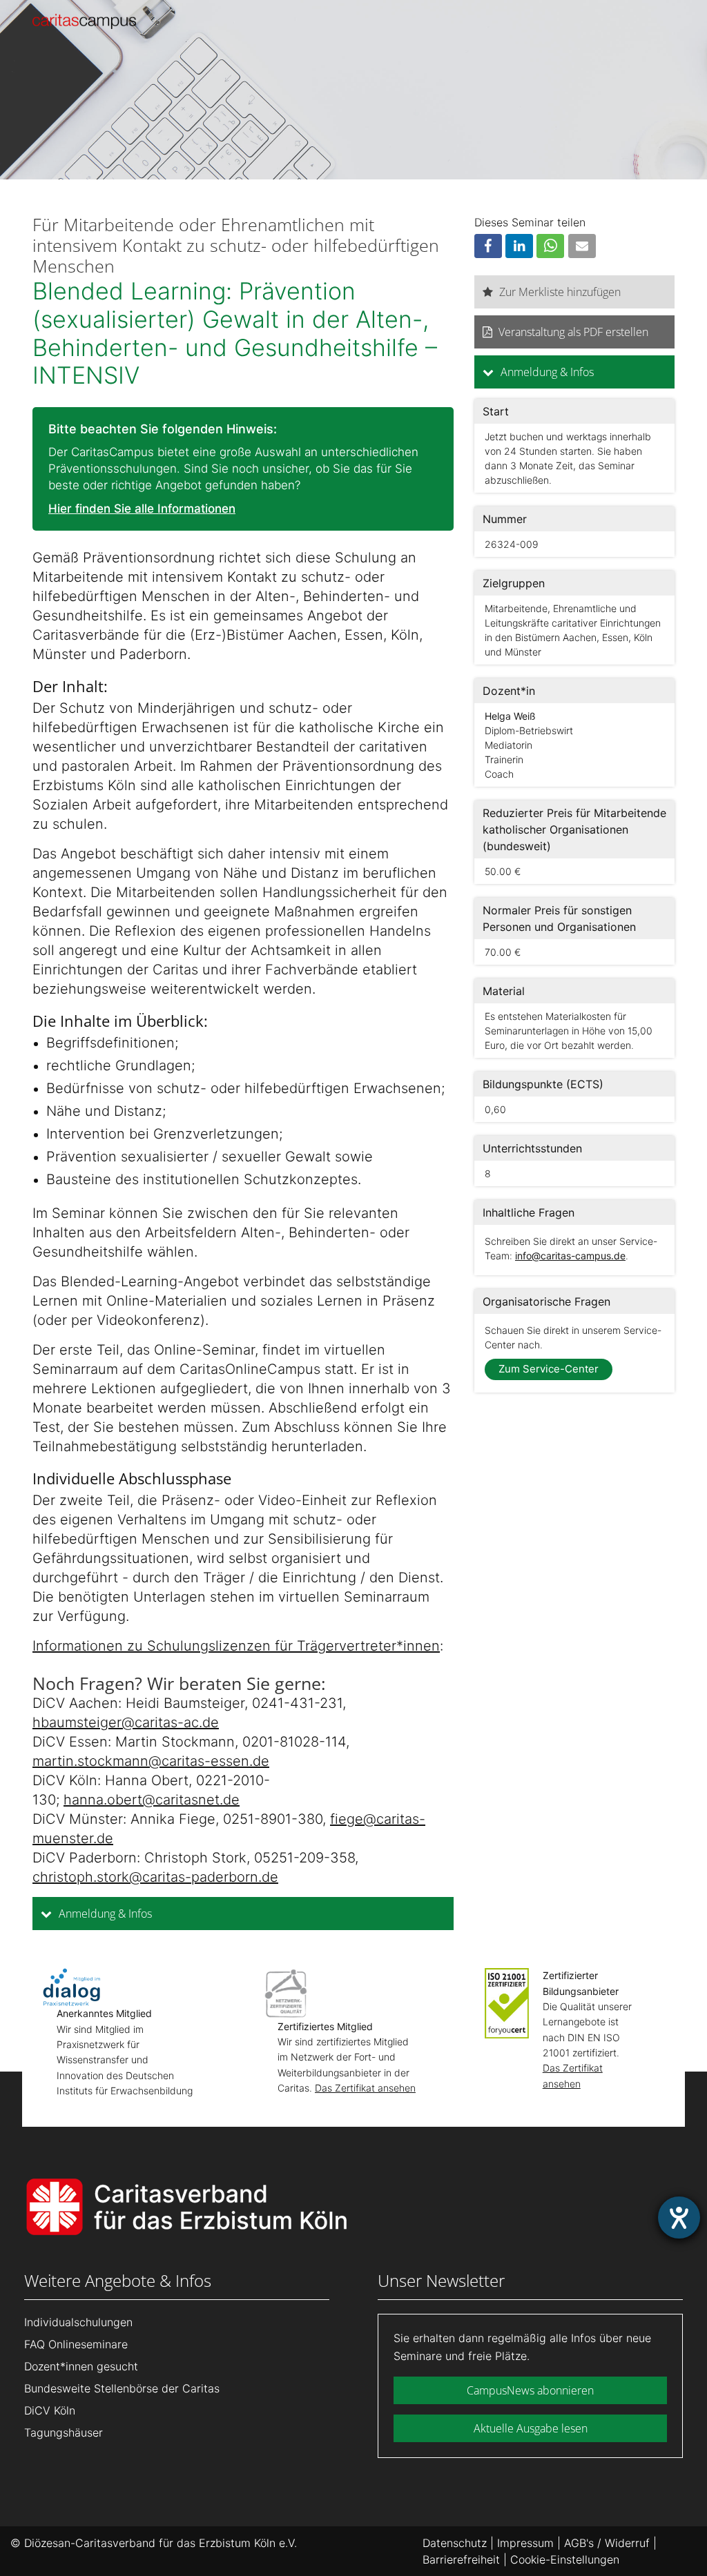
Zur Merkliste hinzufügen (560, 292)
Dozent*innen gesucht (81, 2366)
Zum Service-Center (549, 1369)
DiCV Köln (50, 2410)
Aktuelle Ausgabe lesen (531, 2428)
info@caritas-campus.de (570, 1256)
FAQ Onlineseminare (76, 2344)
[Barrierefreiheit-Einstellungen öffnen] (679, 2218)
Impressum (525, 2543)
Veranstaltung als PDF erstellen (573, 332)
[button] (488, 246)
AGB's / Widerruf (607, 2543)
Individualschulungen (78, 2322)
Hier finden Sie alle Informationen (142, 509)
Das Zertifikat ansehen (365, 2088)
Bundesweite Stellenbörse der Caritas (122, 2388)
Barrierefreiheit (461, 2559)
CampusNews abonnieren (530, 2390)
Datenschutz (455, 2543)
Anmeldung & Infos (104, 1914)
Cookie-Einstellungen (565, 2559)
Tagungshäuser (64, 2432)
